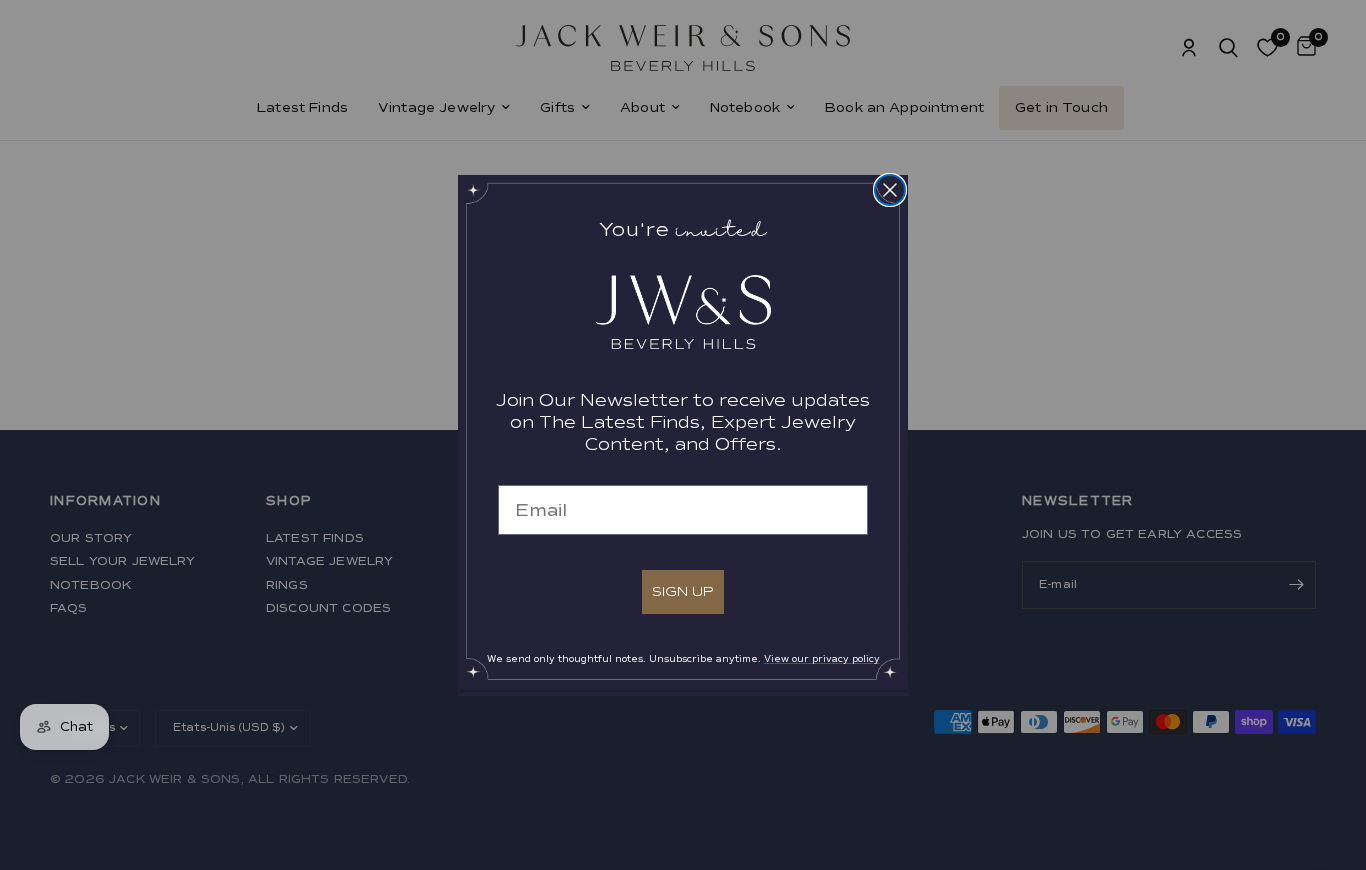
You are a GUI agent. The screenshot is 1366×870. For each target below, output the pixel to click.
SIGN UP (683, 591)
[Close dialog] (890, 190)
